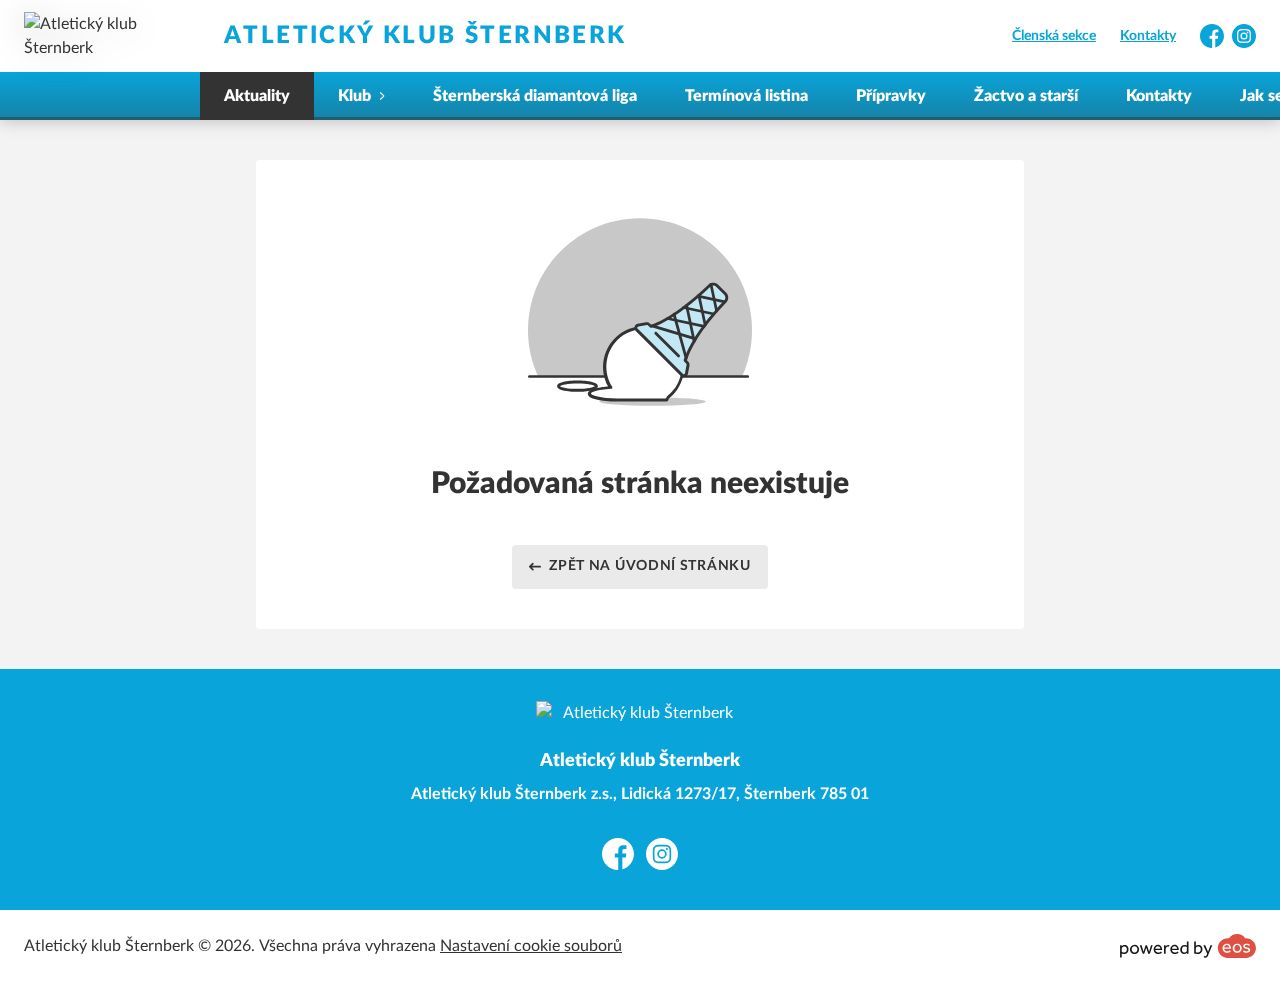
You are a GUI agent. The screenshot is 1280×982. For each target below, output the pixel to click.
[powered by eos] (1188, 946)
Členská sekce (1054, 36)
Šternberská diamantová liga (535, 96)
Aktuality (257, 96)
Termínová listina (746, 96)
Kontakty (1148, 36)
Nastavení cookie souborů (531, 946)
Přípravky (891, 96)
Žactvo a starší (1026, 96)
